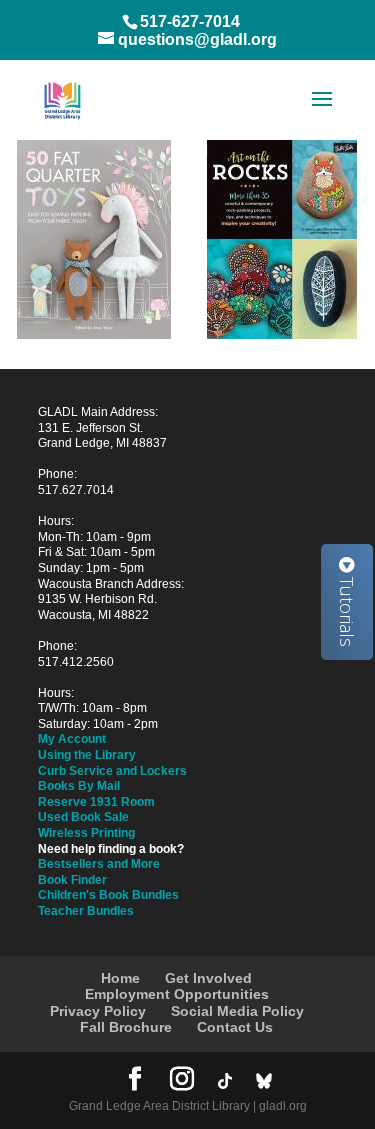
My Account (72, 739)
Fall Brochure (126, 1027)
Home (120, 978)
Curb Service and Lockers (112, 771)
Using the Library (87, 755)
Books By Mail (79, 786)
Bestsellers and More (99, 864)
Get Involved (208, 978)
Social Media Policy (237, 1011)
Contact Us (235, 1027)
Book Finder (72, 880)
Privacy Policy (98, 1011)
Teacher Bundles (86, 911)
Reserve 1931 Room (96, 802)
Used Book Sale (83, 817)
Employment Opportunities (177, 994)
